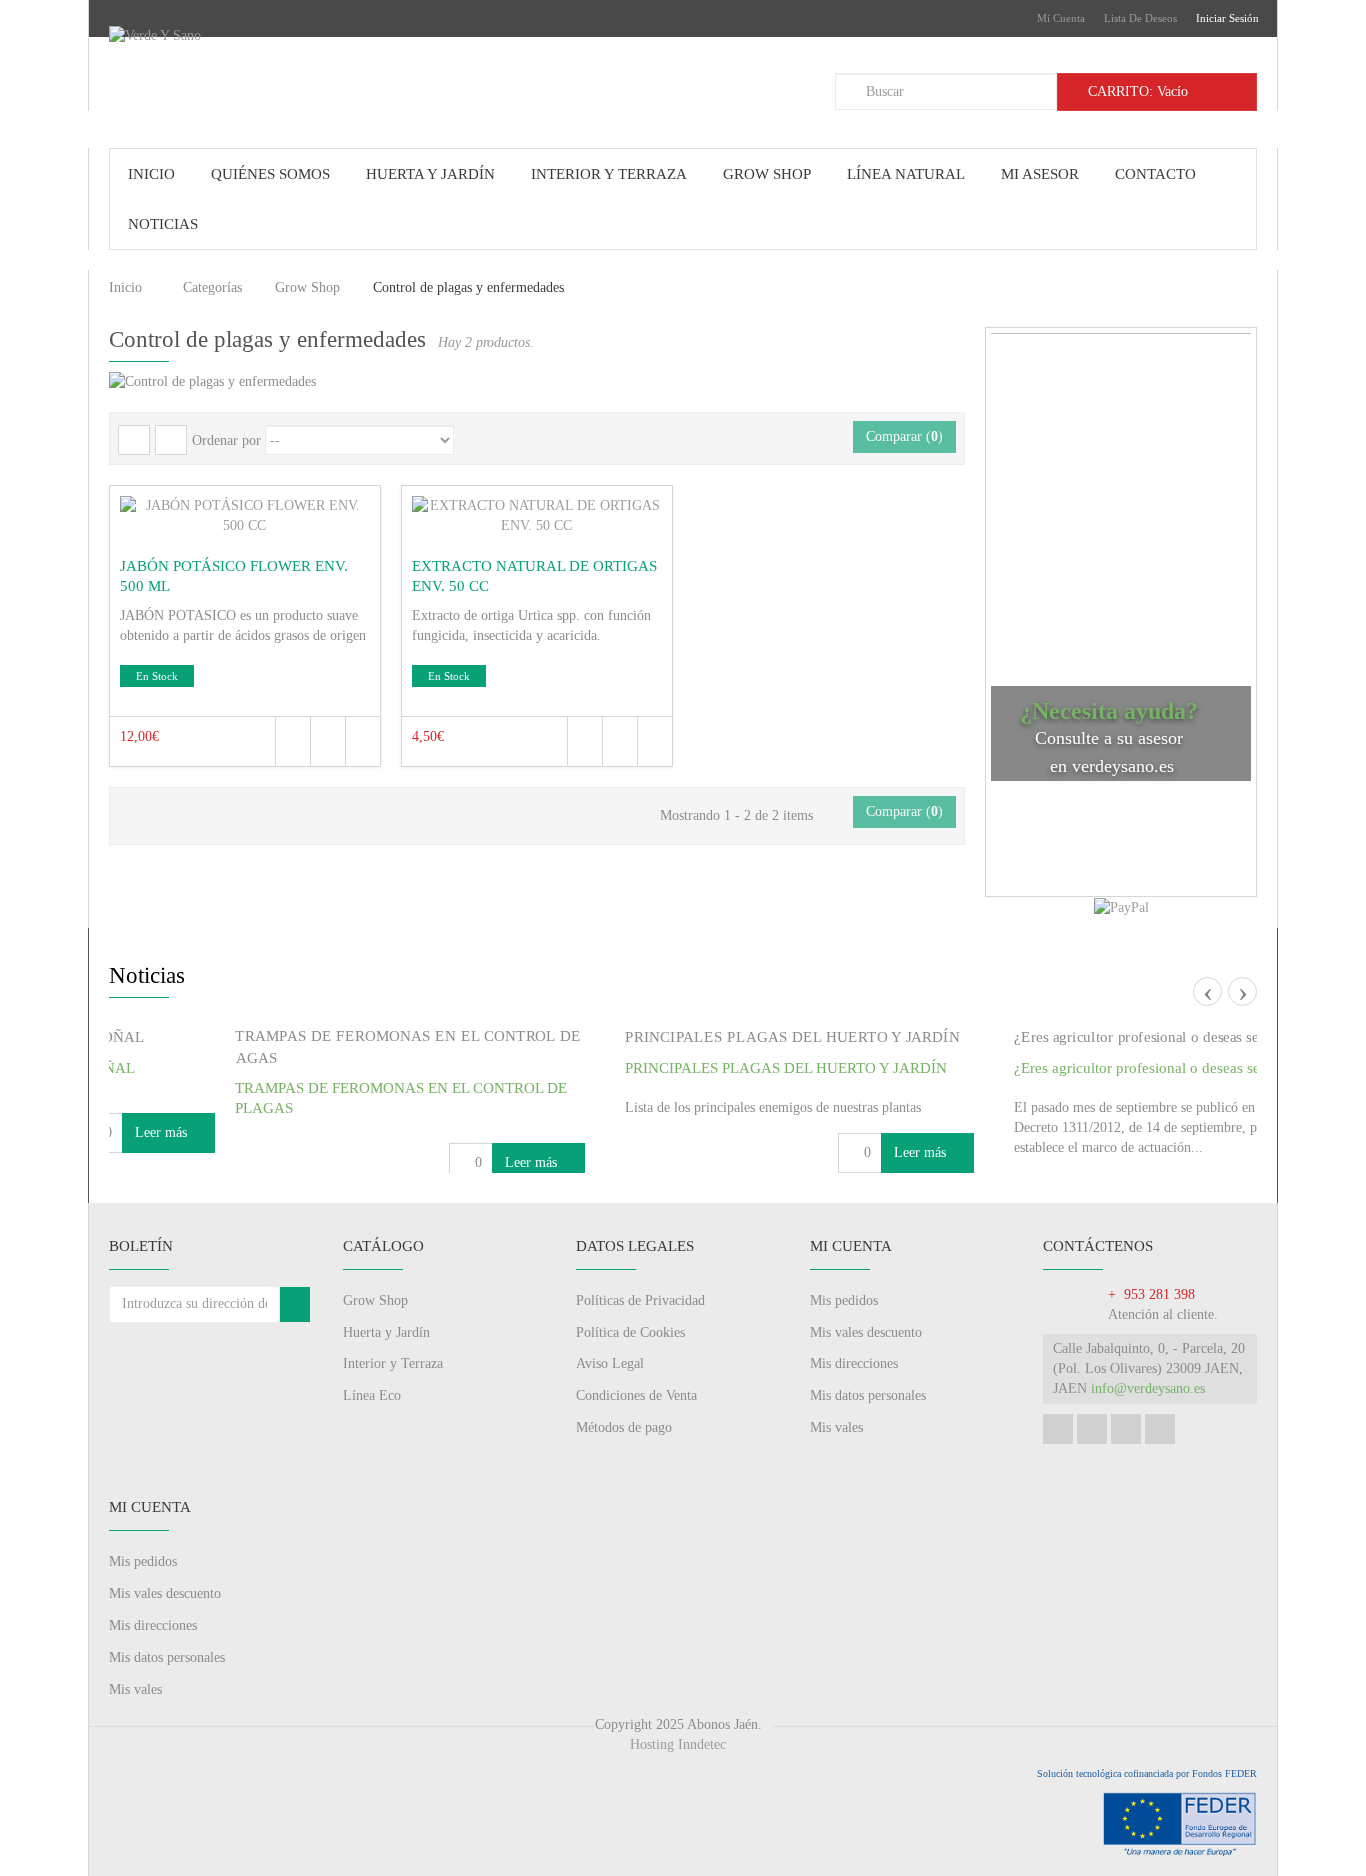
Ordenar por (226, 440)
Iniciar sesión (1227, 18)
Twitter (1092, 1489)
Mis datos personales (868, 1455)
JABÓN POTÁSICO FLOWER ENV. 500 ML (234, 576)
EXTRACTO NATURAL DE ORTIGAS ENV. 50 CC (534, 576)
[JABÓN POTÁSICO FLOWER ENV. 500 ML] (245, 516)
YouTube (1126, 1489)
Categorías (212, 287)
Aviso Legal (610, 1423)
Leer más (416, 1162)
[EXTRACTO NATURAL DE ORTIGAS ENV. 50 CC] (537, 516)
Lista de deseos (1140, 18)
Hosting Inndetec (678, 1804)
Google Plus (1160, 1489)
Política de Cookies (630, 1391)
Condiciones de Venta (636, 1455)
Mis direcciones (854, 1423)
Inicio (125, 287)
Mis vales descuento (866, 1391)
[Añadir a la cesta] (327, 741)
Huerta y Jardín (386, 1391)
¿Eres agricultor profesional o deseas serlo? (1033, 1068)
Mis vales (836, 1487)
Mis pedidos (844, 1359)
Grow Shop (307, 287)
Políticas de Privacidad (640, 1359)
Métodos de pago (624, 1487)
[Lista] (171, 440)
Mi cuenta (1061, 18)
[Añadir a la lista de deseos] (292, 741)
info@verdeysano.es (1148, 1448)
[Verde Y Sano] (264, 73)
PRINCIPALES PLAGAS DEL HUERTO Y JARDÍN (669, 1068)
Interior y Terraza (393, 1423)
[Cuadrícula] (134, 440)
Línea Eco (372, 1455)
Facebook (1058, 1489)
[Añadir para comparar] (362, 741)
